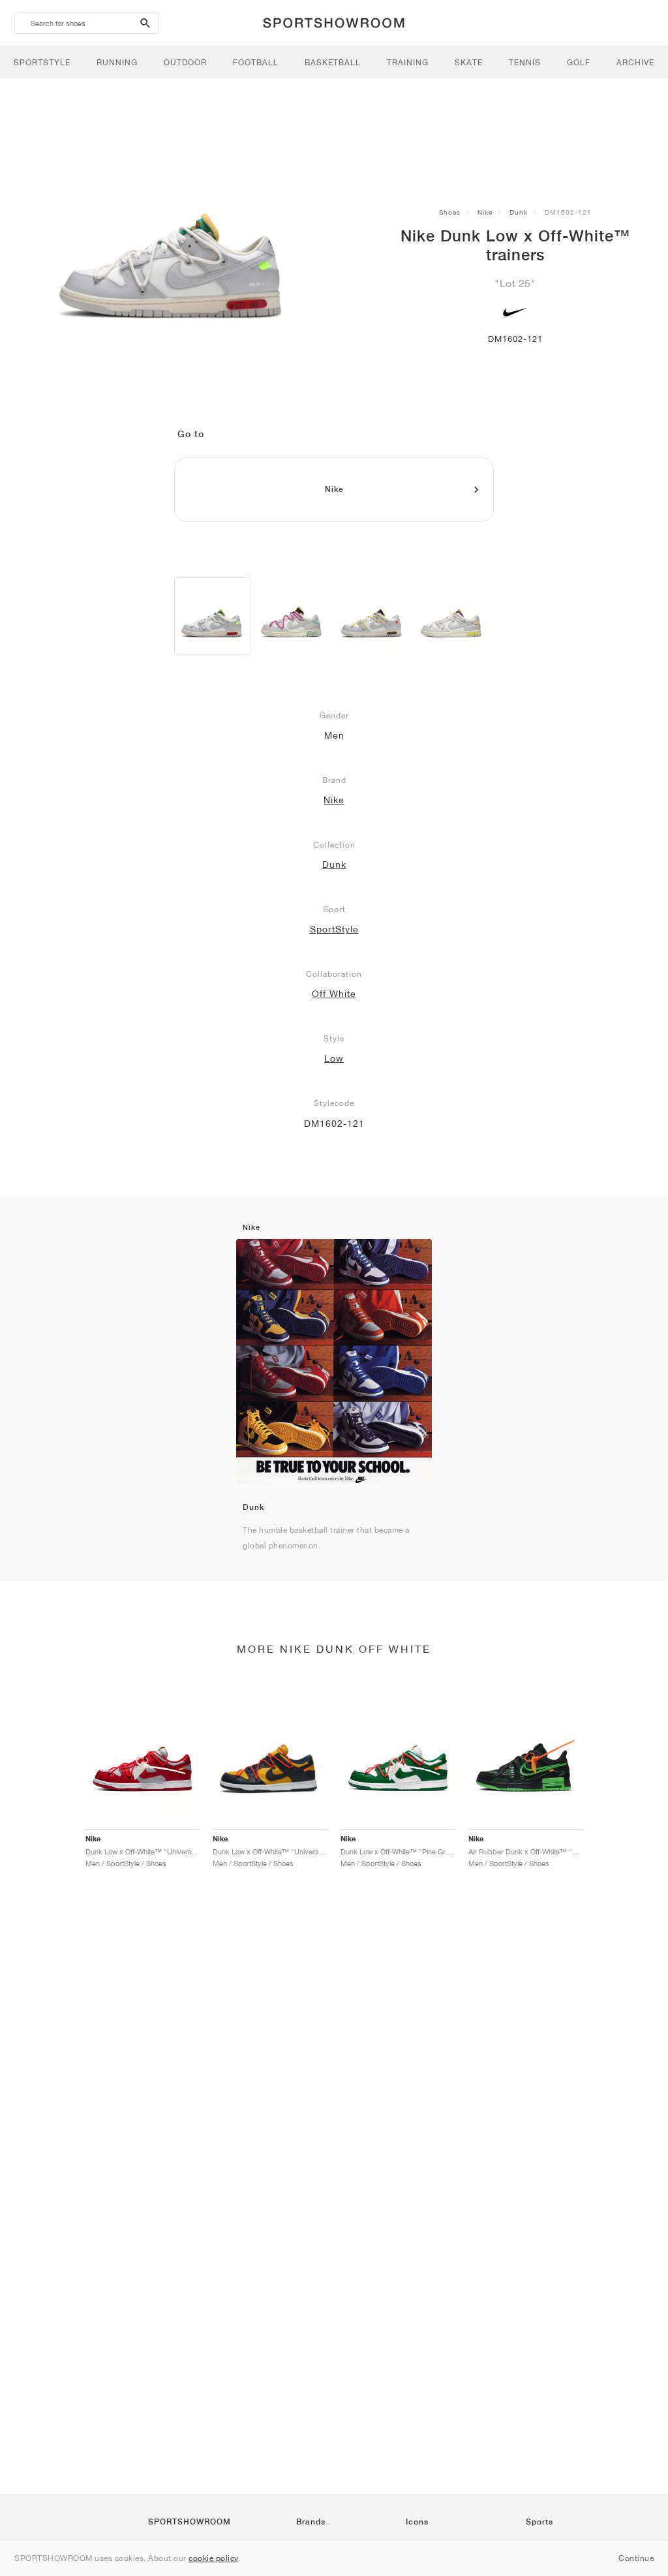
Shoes (450, 212)
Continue (636, 2558)
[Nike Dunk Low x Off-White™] (213, 616)
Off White (334, 994)
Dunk (519, 212)
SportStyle (334, 929)
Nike (485, 212)
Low (334, 1058)
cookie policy (214, 2558)
